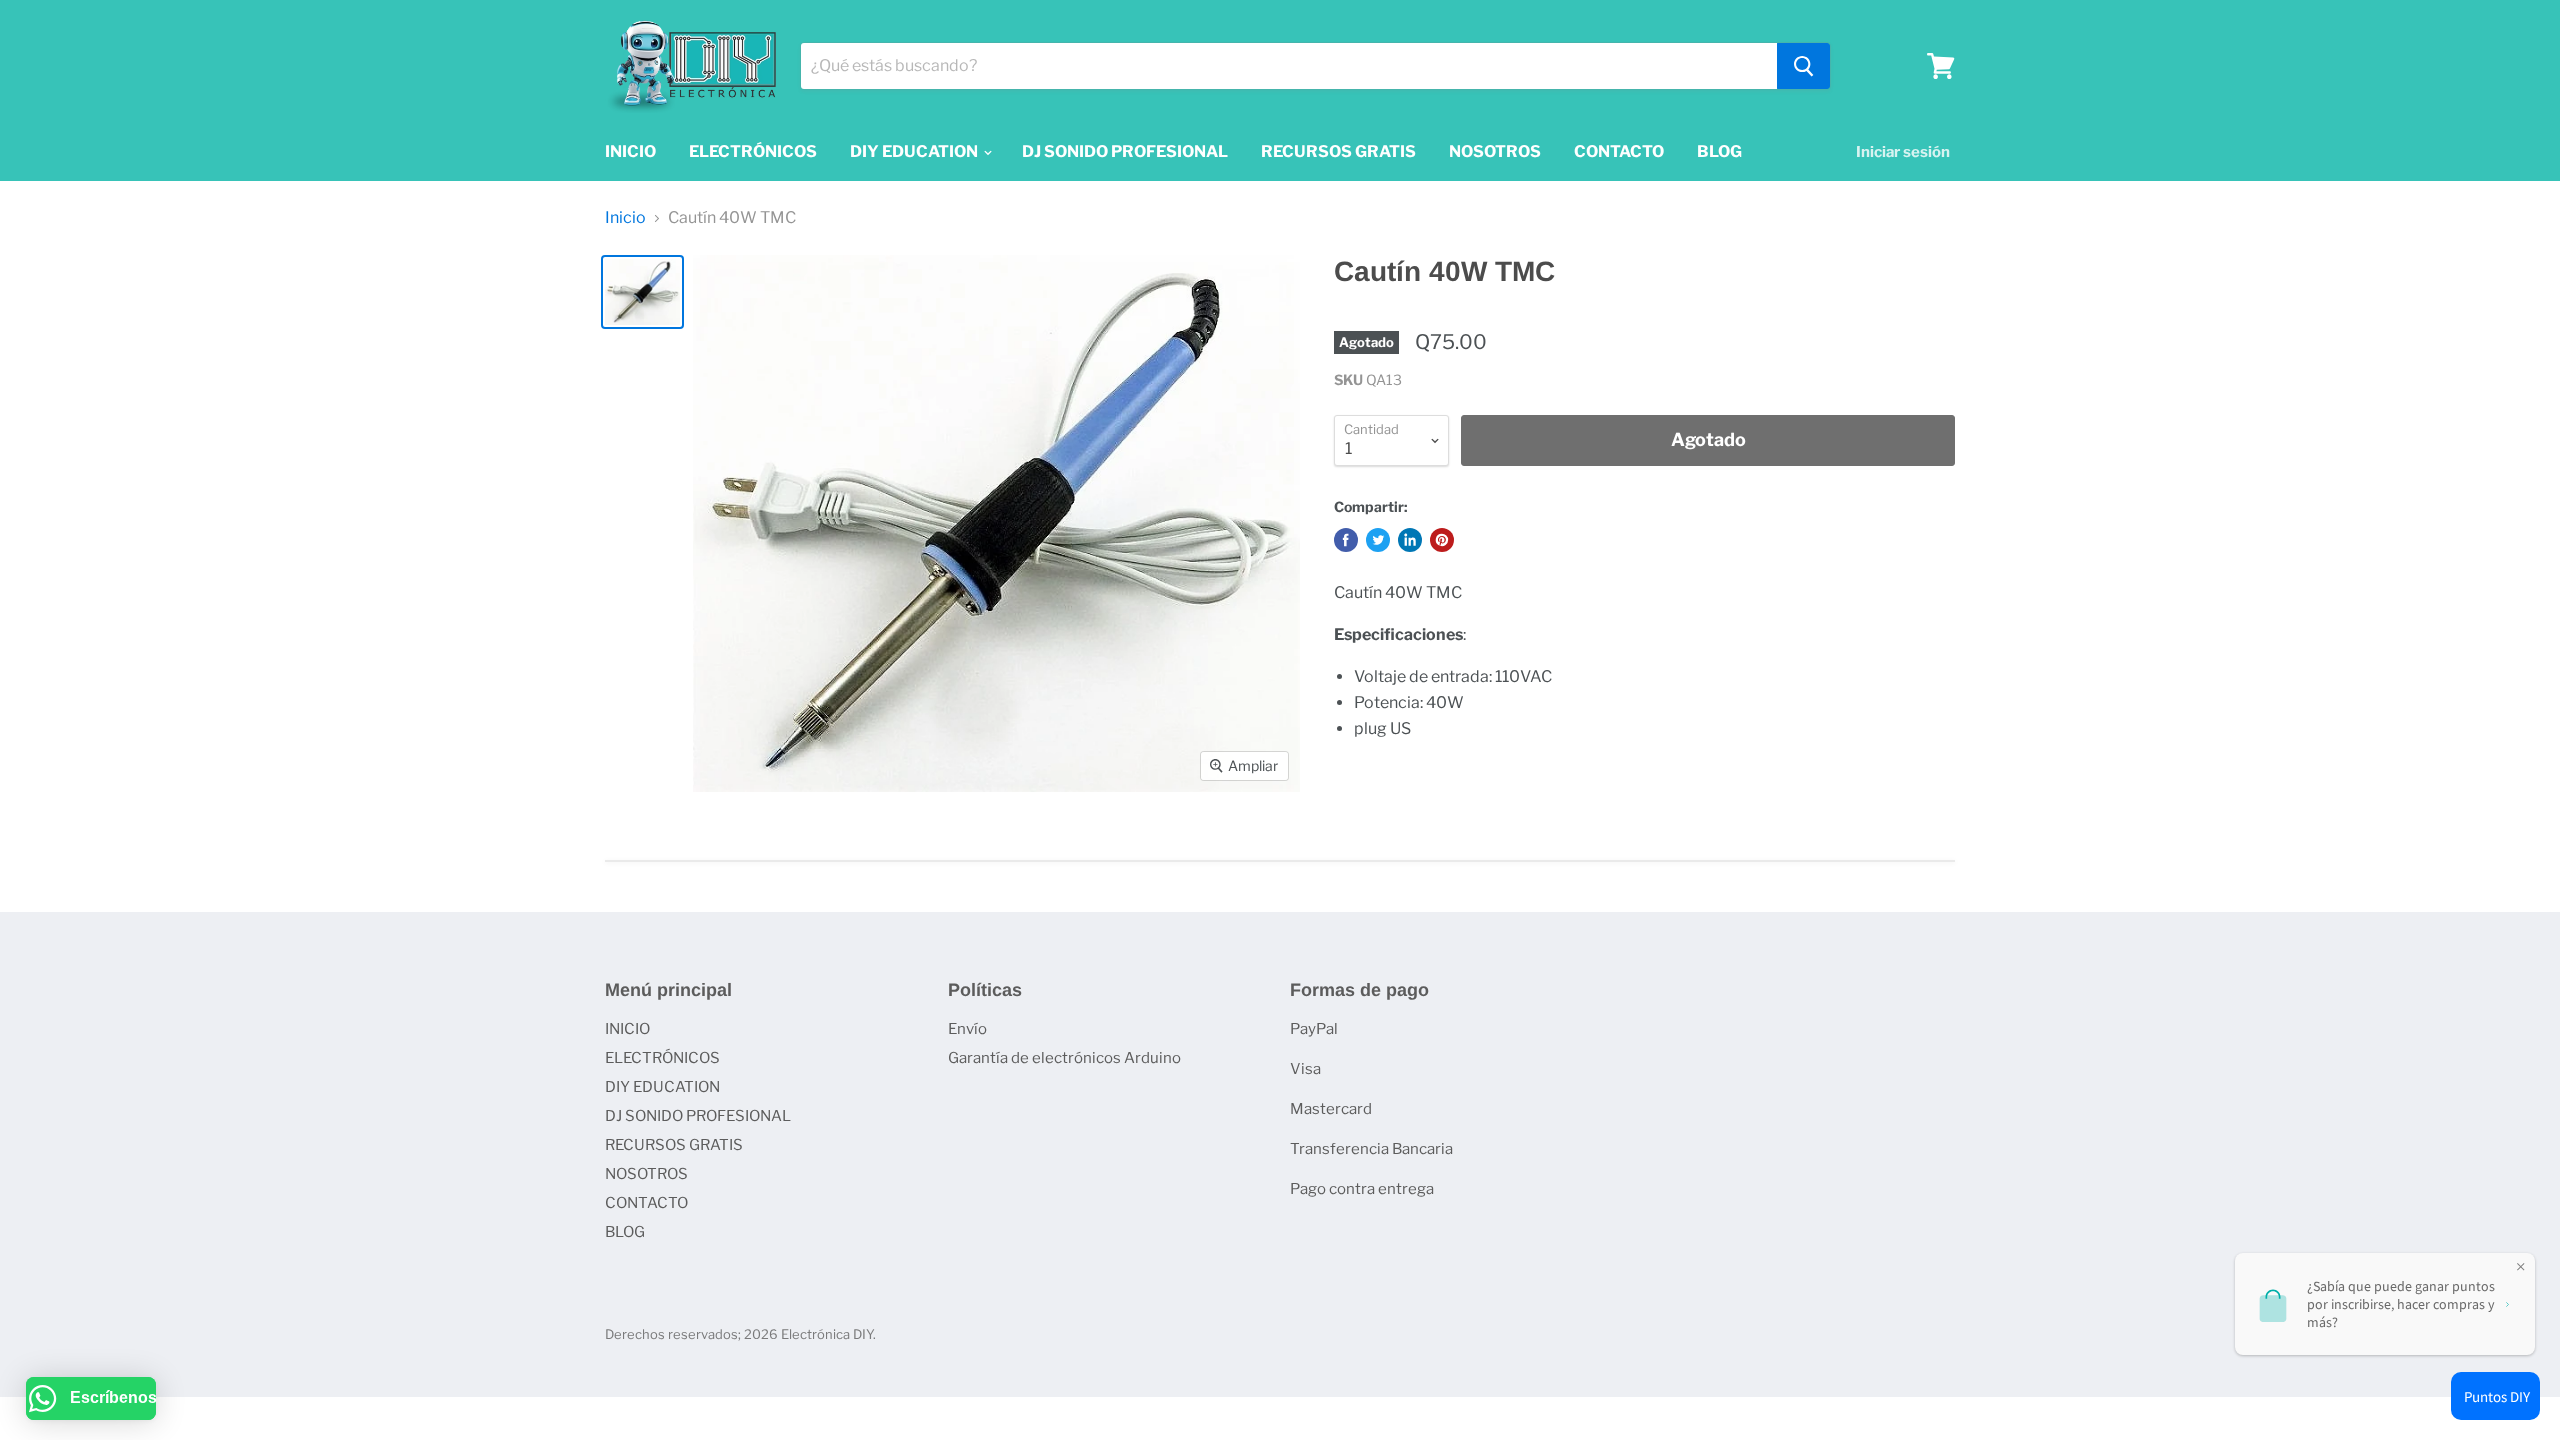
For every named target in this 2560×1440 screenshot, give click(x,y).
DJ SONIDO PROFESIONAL (1125, 151)
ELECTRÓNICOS (753, 151)
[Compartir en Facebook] (1346, 540)
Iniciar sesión (1903, 152)
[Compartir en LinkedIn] (1410, 540)
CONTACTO (1619, 151)
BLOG (1719, 151)
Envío (967, 1029)
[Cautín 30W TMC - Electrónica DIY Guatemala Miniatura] (642, 292)
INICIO (630, 151)
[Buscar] (1803, 66)
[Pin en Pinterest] (1442, 540)
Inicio (625, 218)
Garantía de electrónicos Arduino (1064, 1058)
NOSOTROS (1495, 151)
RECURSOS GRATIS (1338, 151)
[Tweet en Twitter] (1378, 540)
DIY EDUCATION (915, 151)
